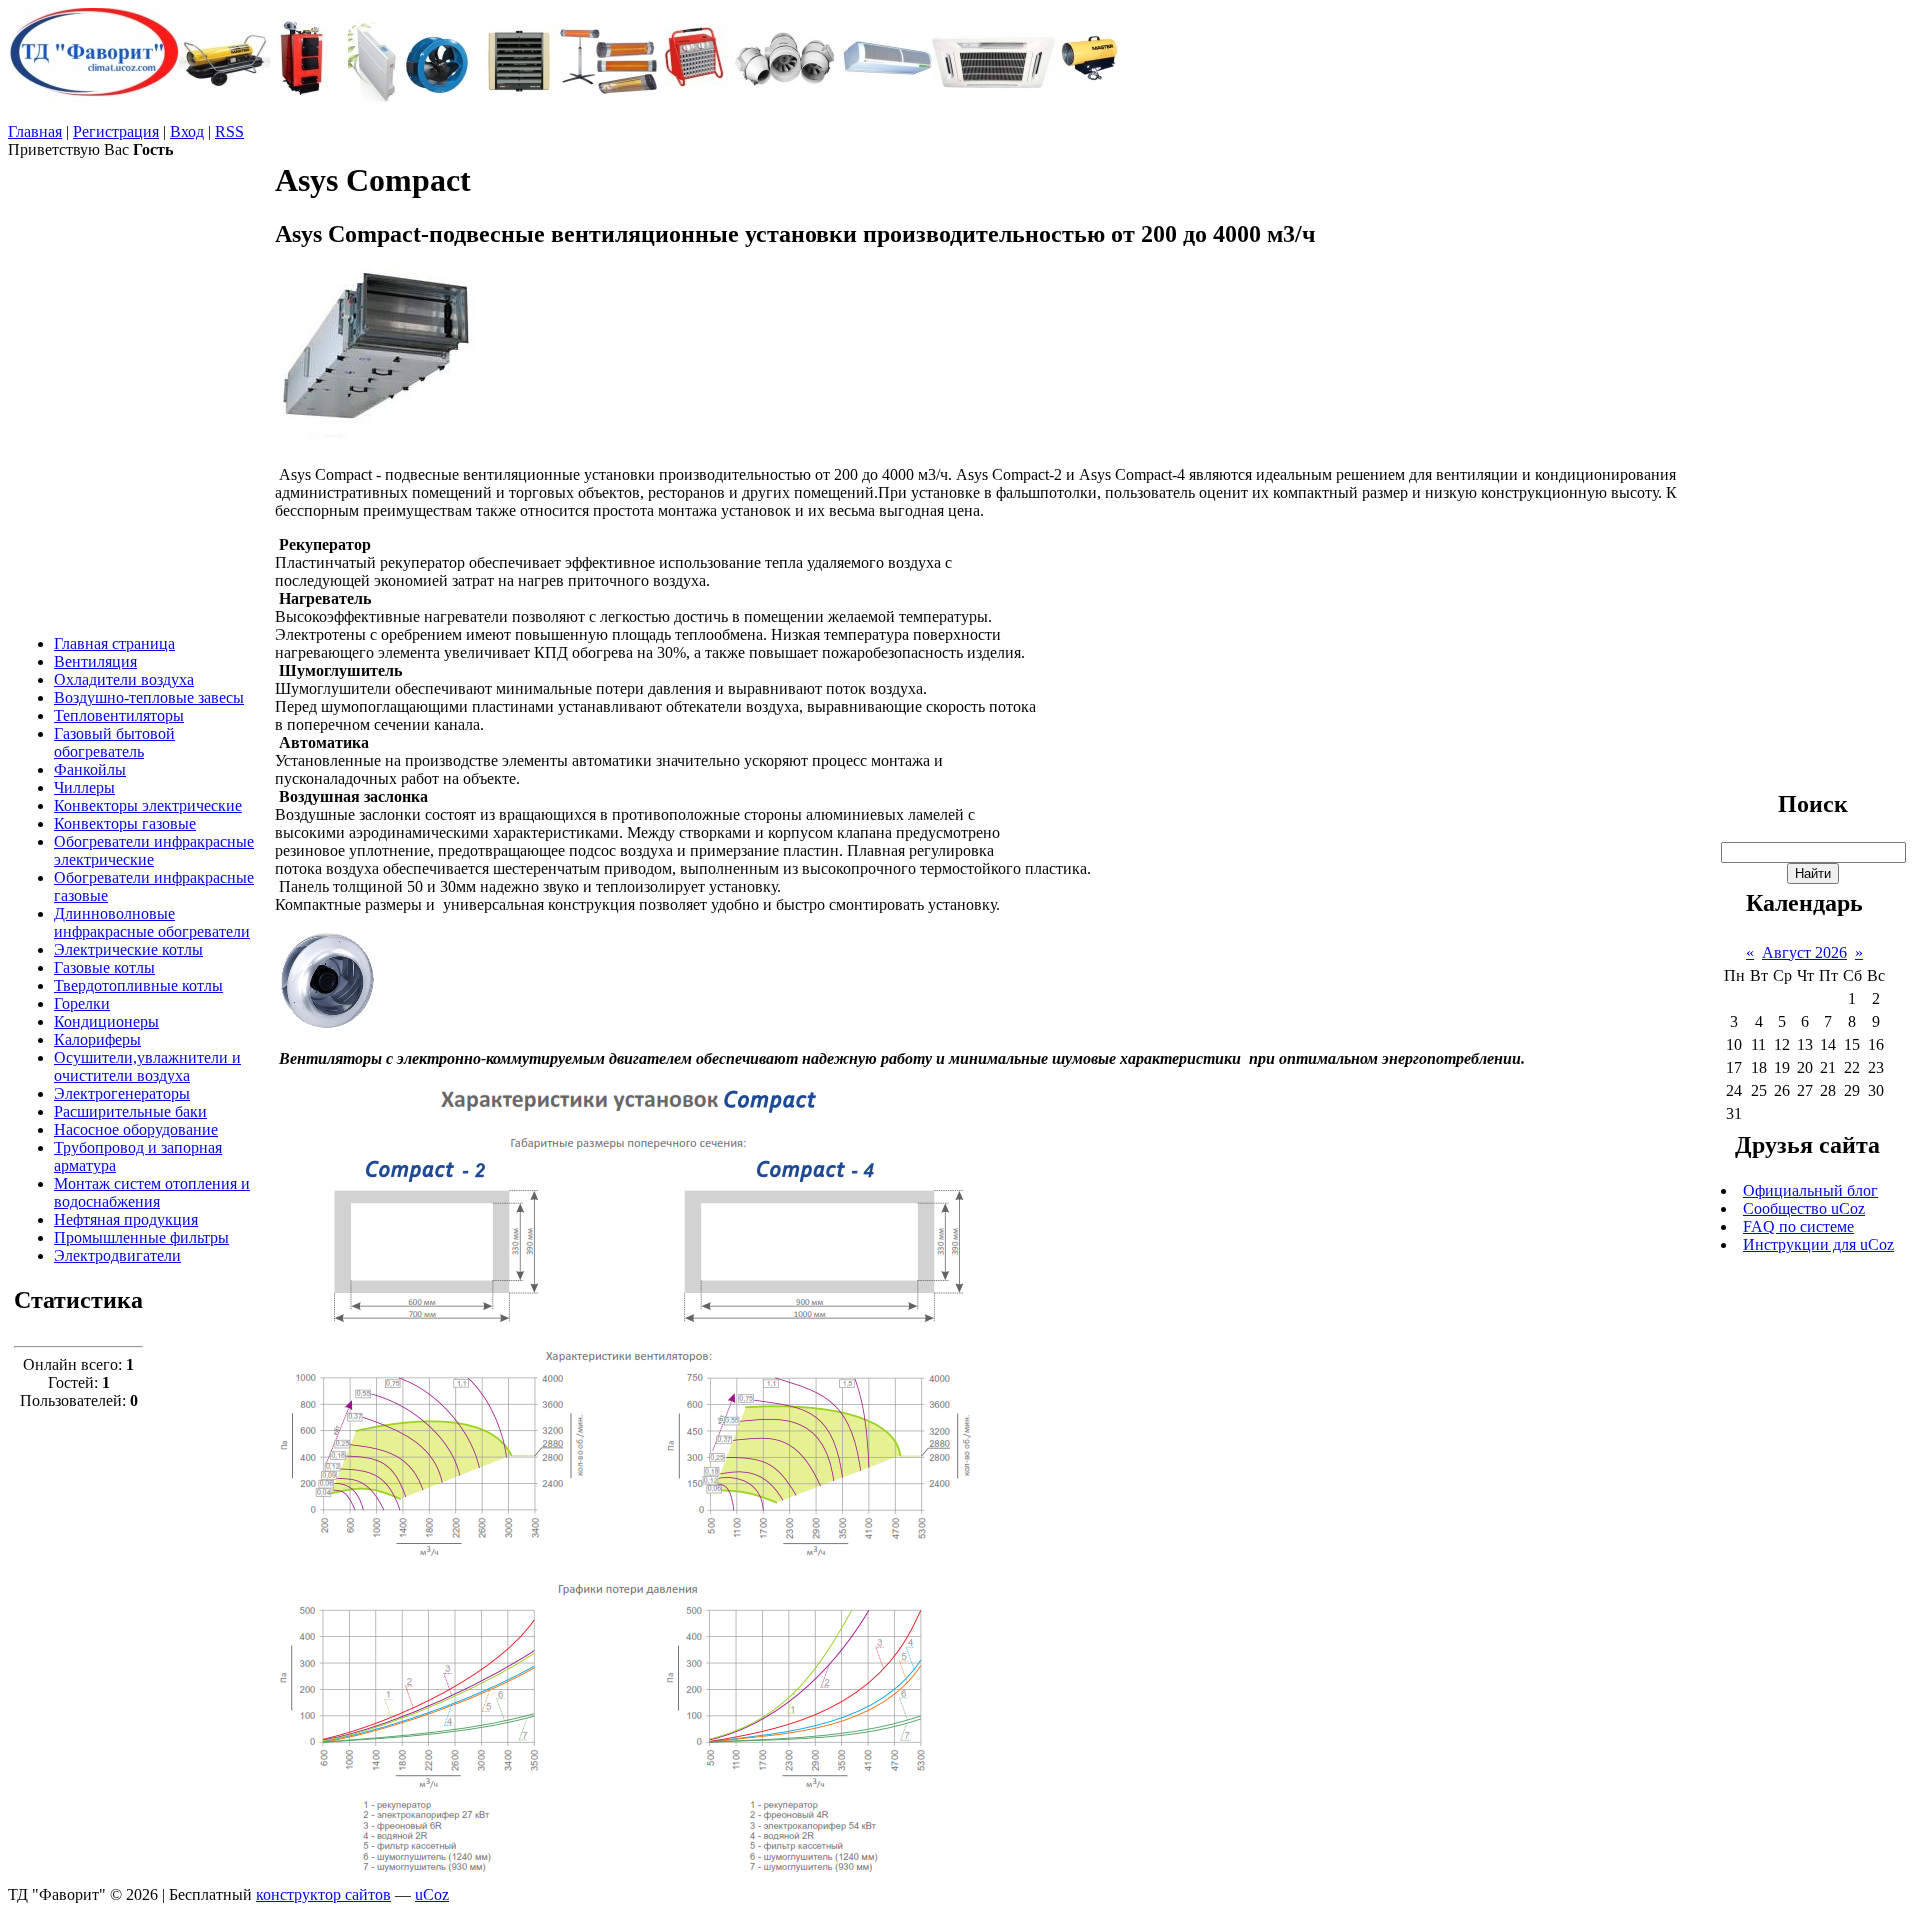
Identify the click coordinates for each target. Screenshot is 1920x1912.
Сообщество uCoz (1804, 1208)
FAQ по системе (1798, 1226)
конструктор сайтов (323, 1894)
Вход (187, 131)
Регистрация (116, 131)
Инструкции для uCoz (1818, 1244)
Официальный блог (1810, 1190)
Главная (35, 131)
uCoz (432, 1894)
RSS (229, 131)
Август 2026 (1804, 952)
